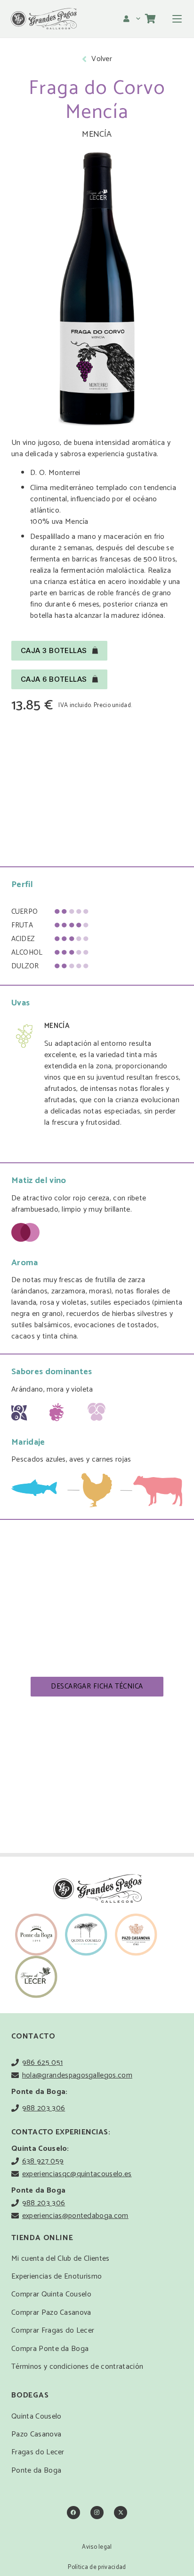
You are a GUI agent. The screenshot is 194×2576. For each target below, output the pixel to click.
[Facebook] (73, 2513)
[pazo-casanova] (136, 1935)
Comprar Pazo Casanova (51, 2313)
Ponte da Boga (36, 2471)
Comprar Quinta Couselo (51, 2294)
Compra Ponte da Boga (50, 2349)
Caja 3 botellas (54, 650)
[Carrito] (151, 19)
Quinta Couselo (36, 2416)
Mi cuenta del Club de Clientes (61, 2259)
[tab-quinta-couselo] (86, 1935)
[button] (133, 19)
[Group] (36, 1935)
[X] (121, 2513)
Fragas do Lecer (38, 2452)
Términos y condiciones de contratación (77, 2367)
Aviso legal (97, 2547)
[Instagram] (97, 2513)
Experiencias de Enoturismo (57, 2276)
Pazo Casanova (36, 2434)
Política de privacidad (97, 2567)
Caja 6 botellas (54, 679)
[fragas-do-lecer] (36, 1977)
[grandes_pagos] (43, 19)
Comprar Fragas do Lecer (53, 2331)
